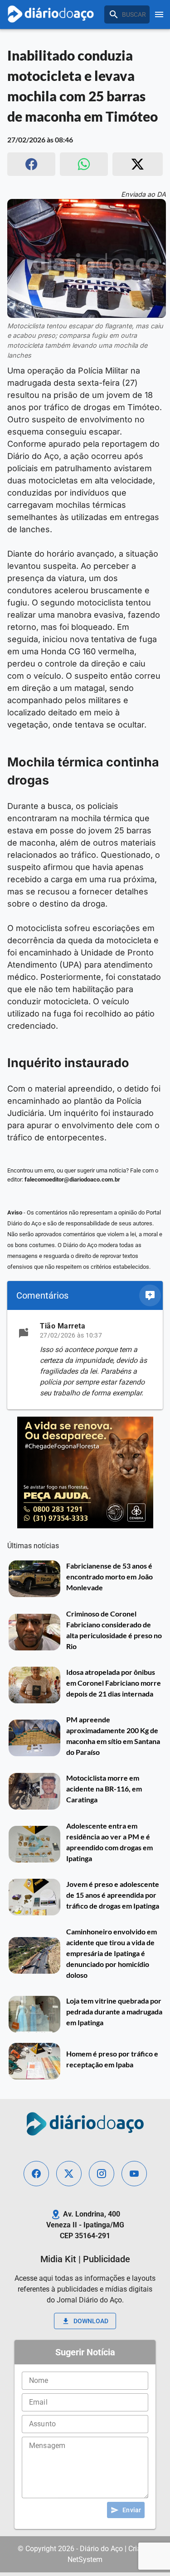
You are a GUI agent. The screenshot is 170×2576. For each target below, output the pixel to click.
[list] (85, 1360)
